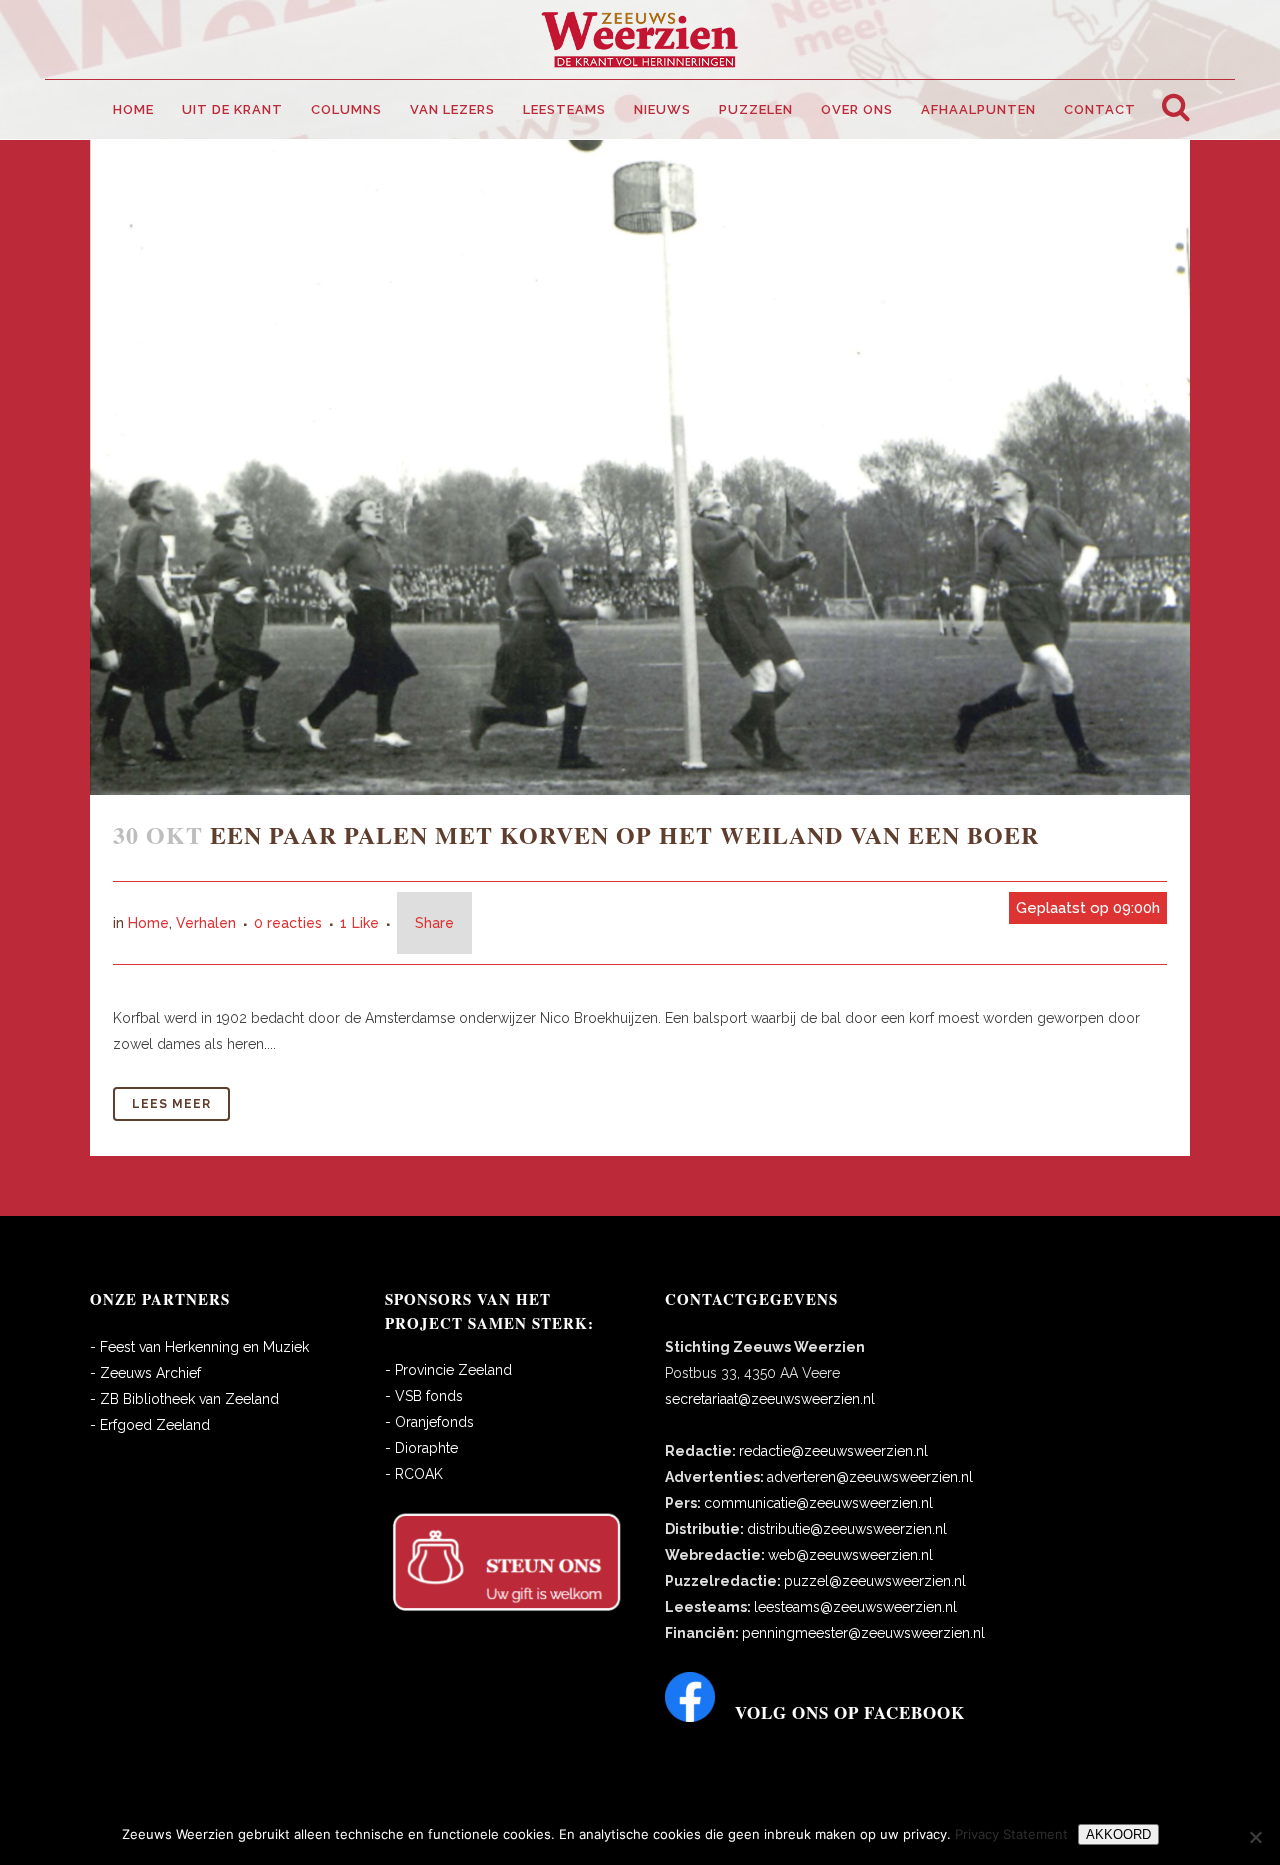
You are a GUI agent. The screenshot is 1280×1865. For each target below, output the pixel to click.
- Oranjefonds (429, 1422)
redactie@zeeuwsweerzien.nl (833, 1451)
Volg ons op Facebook (850, 1712)
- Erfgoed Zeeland (150, 1425)
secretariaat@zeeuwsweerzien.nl (770, 1399)
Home (148, 923)
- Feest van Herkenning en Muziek (199, 1347)
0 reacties (288, 923)
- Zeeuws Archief (145, 1373)
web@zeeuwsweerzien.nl (850, 1555)
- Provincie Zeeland (448, 1370)
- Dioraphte (421, 1448)
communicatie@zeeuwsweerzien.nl (818, 1503)
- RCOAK (414, 1474)
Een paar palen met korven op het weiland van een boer (624, 834)
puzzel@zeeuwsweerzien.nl (875, 1581)
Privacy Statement (1011, 1834)
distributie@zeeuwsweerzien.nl (847, 1529)
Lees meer (171, 1104)
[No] (1255, 1837)
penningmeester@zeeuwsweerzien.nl (863, 1633)
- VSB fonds (424, 1396)
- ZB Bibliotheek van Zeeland (184, 1399)
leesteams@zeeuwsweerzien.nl (855, 1607)
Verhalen (206, 923)
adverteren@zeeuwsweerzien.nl (870, 1477)
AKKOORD (1118, 1834)
